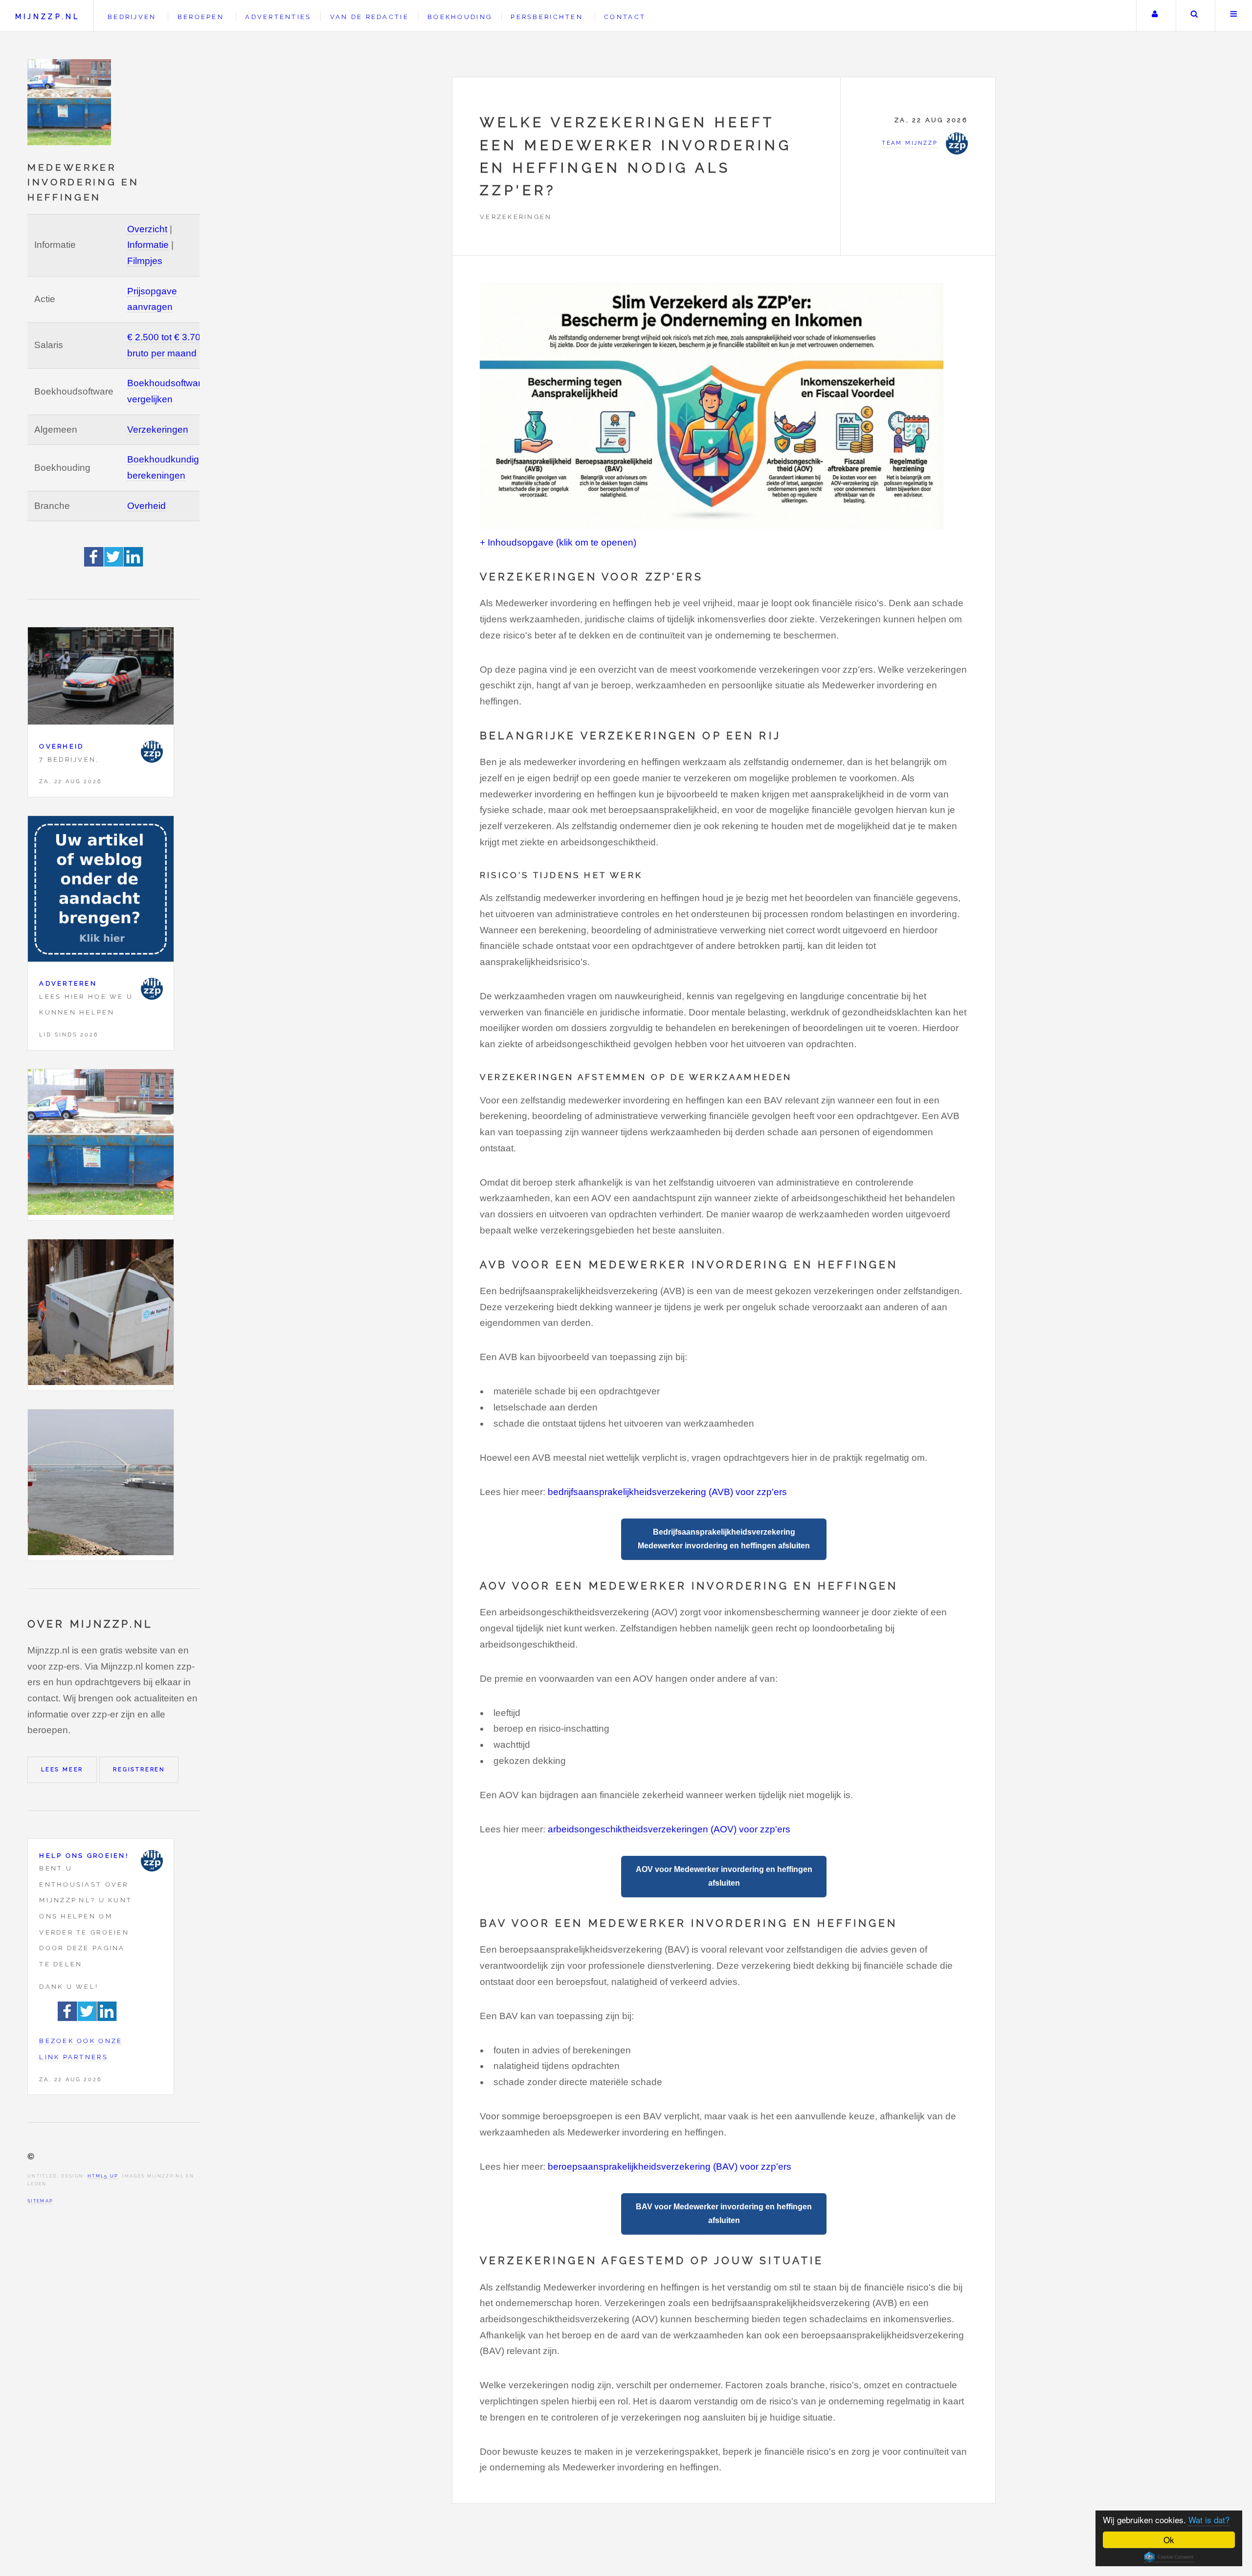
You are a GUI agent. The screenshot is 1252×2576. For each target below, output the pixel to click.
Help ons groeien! (84, 1856)
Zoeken (1195, 16)
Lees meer (62, 1769)
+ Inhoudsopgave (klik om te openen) (558, 542)
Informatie (148, 245)
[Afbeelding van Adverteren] (101, 892)
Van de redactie (369, 17)
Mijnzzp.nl (47, 16)
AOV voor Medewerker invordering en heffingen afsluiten (724, 1876)
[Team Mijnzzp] (152, 752)
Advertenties (278, 17)
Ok (1169, 2540)
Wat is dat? (1209, 2520)
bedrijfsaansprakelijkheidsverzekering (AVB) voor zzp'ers (667, 1492)
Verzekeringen (158, 429)
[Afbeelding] (101, 1145)
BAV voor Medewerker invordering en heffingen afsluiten (724, 2213)
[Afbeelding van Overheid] (101, 678)
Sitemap (40, 2201)
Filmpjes (145, 261)
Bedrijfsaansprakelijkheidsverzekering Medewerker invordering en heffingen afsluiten (724, 1539)
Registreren (139, 1769)
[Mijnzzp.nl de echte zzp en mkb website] (70, 102)
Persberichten (547, 17)
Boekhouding (460, 17)
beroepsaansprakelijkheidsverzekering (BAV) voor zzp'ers (670, 2167)
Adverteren (68, 983)
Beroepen (201, 17)
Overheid (146, 506)
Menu (1234, 16)
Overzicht (147, 229)
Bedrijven (132, 17)
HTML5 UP (103, 2176)
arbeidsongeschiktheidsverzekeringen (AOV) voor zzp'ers (669, 1829)
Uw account (1155, 16)
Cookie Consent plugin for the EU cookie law (1169, 2557)
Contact (625, 17)
